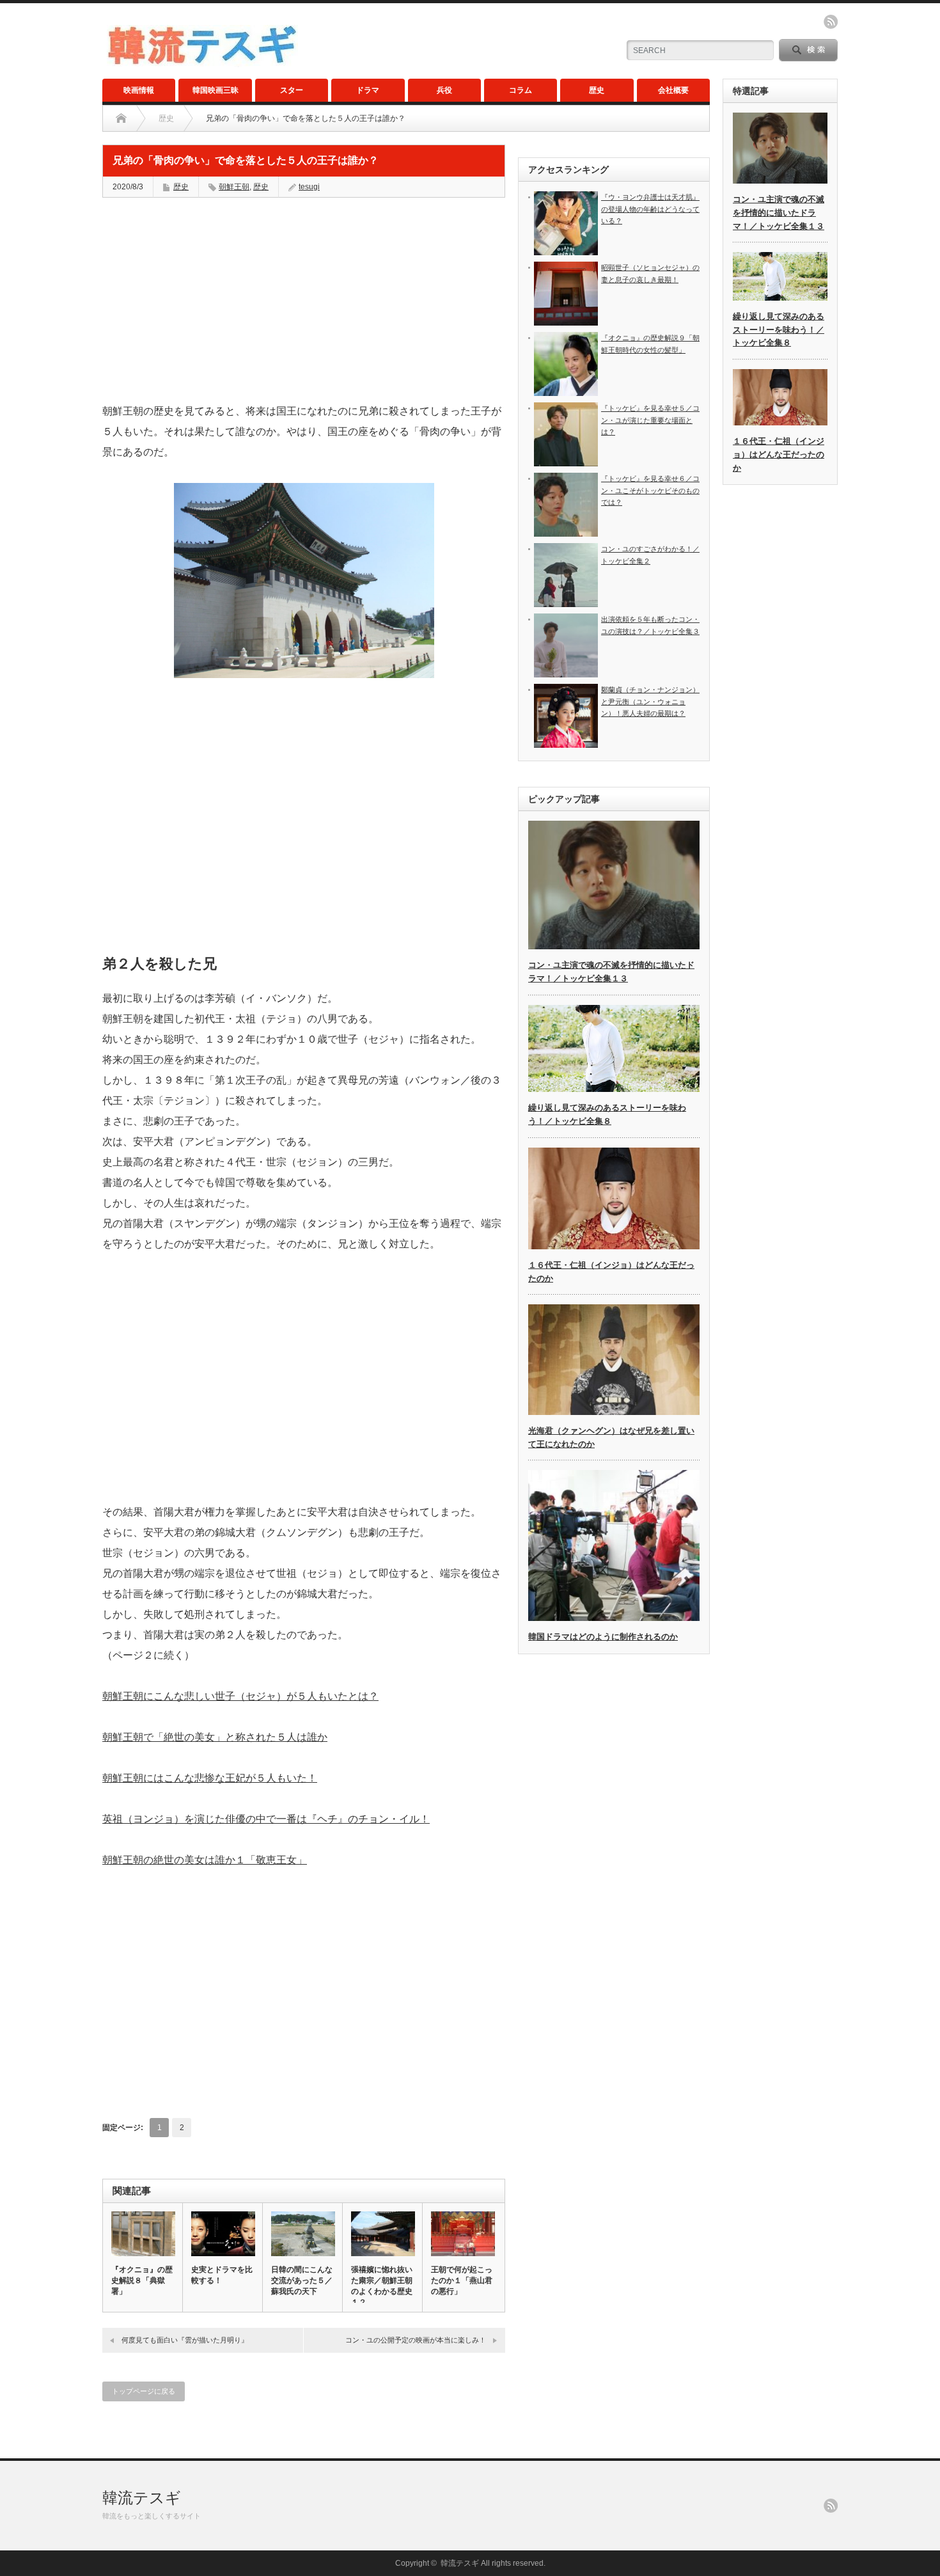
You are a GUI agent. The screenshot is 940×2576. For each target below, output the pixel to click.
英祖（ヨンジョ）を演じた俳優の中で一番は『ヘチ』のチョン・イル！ (266, 1819)
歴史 (597, 90)
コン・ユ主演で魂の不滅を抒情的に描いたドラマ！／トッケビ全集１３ (779, 213)
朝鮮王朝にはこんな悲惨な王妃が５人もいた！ (210, 1778)
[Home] (121, 118)
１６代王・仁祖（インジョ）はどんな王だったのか (779, 454)
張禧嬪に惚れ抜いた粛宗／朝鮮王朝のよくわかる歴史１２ (382, 2286)
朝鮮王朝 (234, 187)
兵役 (444, 90)
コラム (521, 90)
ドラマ (368, 90)
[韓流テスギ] (202, 62)
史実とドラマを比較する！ (222, 2275)
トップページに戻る (144, 2391)
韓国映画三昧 (215, 90)
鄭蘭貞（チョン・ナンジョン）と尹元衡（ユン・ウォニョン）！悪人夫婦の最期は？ (650, 701)
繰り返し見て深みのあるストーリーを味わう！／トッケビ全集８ (779, 330)
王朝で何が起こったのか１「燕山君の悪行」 (462, 2280)
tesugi (309, 187)
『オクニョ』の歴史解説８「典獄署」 (142, 2280)
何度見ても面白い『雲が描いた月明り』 (185, 2340)
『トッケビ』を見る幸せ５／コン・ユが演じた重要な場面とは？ (650, 420)
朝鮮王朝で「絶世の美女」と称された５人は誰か (215, 1737)
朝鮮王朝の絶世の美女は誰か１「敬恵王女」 (205, 1860)
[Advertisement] (304, 300)
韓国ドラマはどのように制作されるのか (603, 1637)
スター (292, 90)
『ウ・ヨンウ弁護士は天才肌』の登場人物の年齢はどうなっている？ (650, 209)
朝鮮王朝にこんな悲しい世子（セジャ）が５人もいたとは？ (240, 1696)
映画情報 (139, 90)
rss (831, 22)
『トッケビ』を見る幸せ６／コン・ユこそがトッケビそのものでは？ (650, 490)
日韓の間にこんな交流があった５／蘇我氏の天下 (302, 2280)
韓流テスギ (142, 2498)
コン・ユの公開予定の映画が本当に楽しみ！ (416, 2340)
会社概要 (673, 90)
